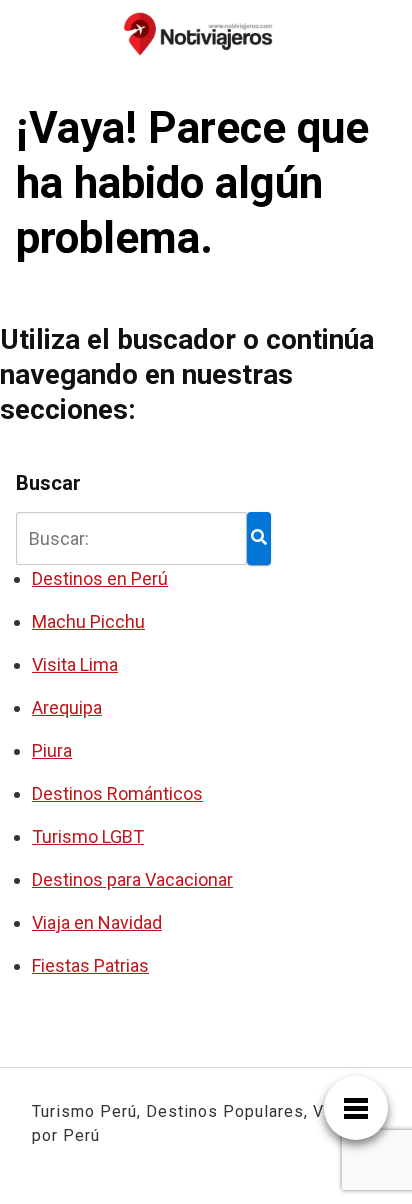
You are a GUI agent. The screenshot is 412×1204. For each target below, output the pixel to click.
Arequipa (67, 707)
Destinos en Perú (100, 578)
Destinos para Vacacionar (132, 879)
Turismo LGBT (88, 836)
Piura (52, 750)
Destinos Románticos (117, 793)
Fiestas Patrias (90, 965)
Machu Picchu (88, 621)
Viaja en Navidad (97, 922)
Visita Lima (75, 664)
